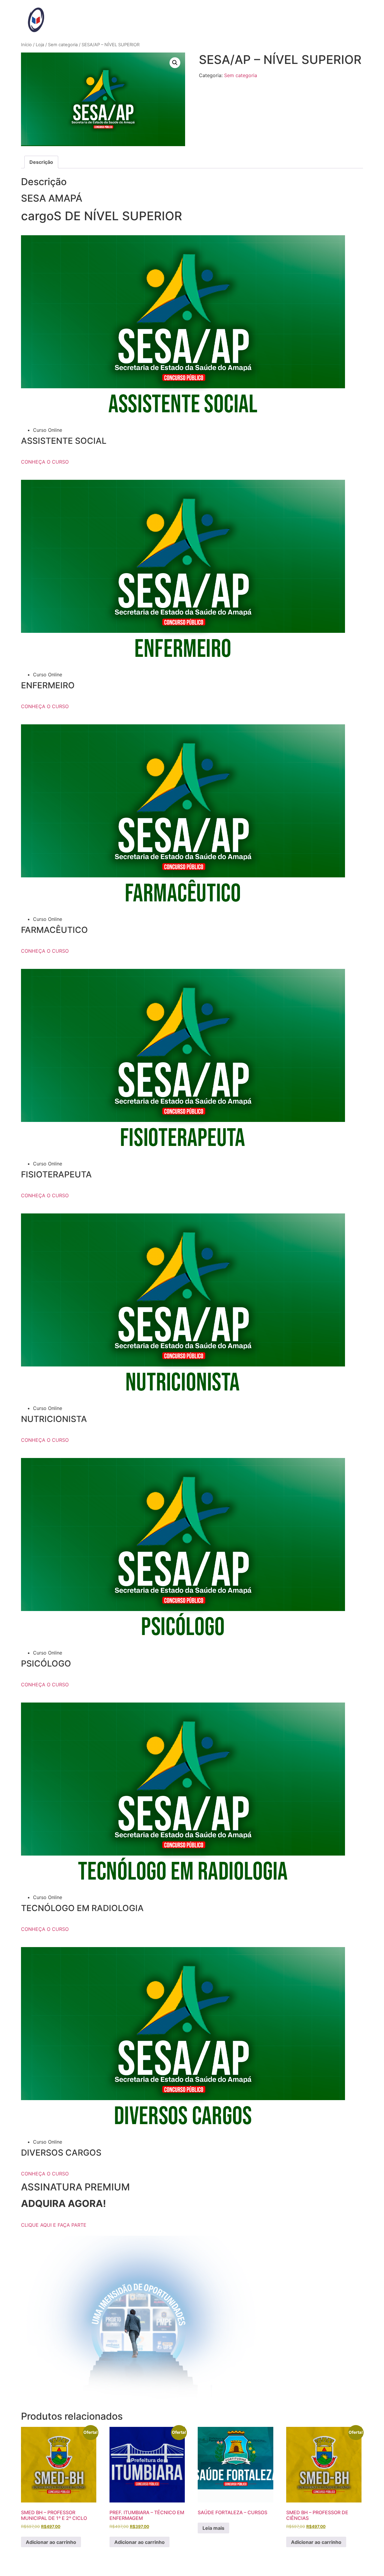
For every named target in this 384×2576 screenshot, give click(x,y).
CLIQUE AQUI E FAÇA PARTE (54, 2225)
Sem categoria (63, 45)
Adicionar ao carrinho (51, 2542)
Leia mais (213, 2528)
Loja (40, 45)
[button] (175, 63)
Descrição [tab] (41, 162)
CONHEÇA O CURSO (45, 462)
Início (26, 45)
